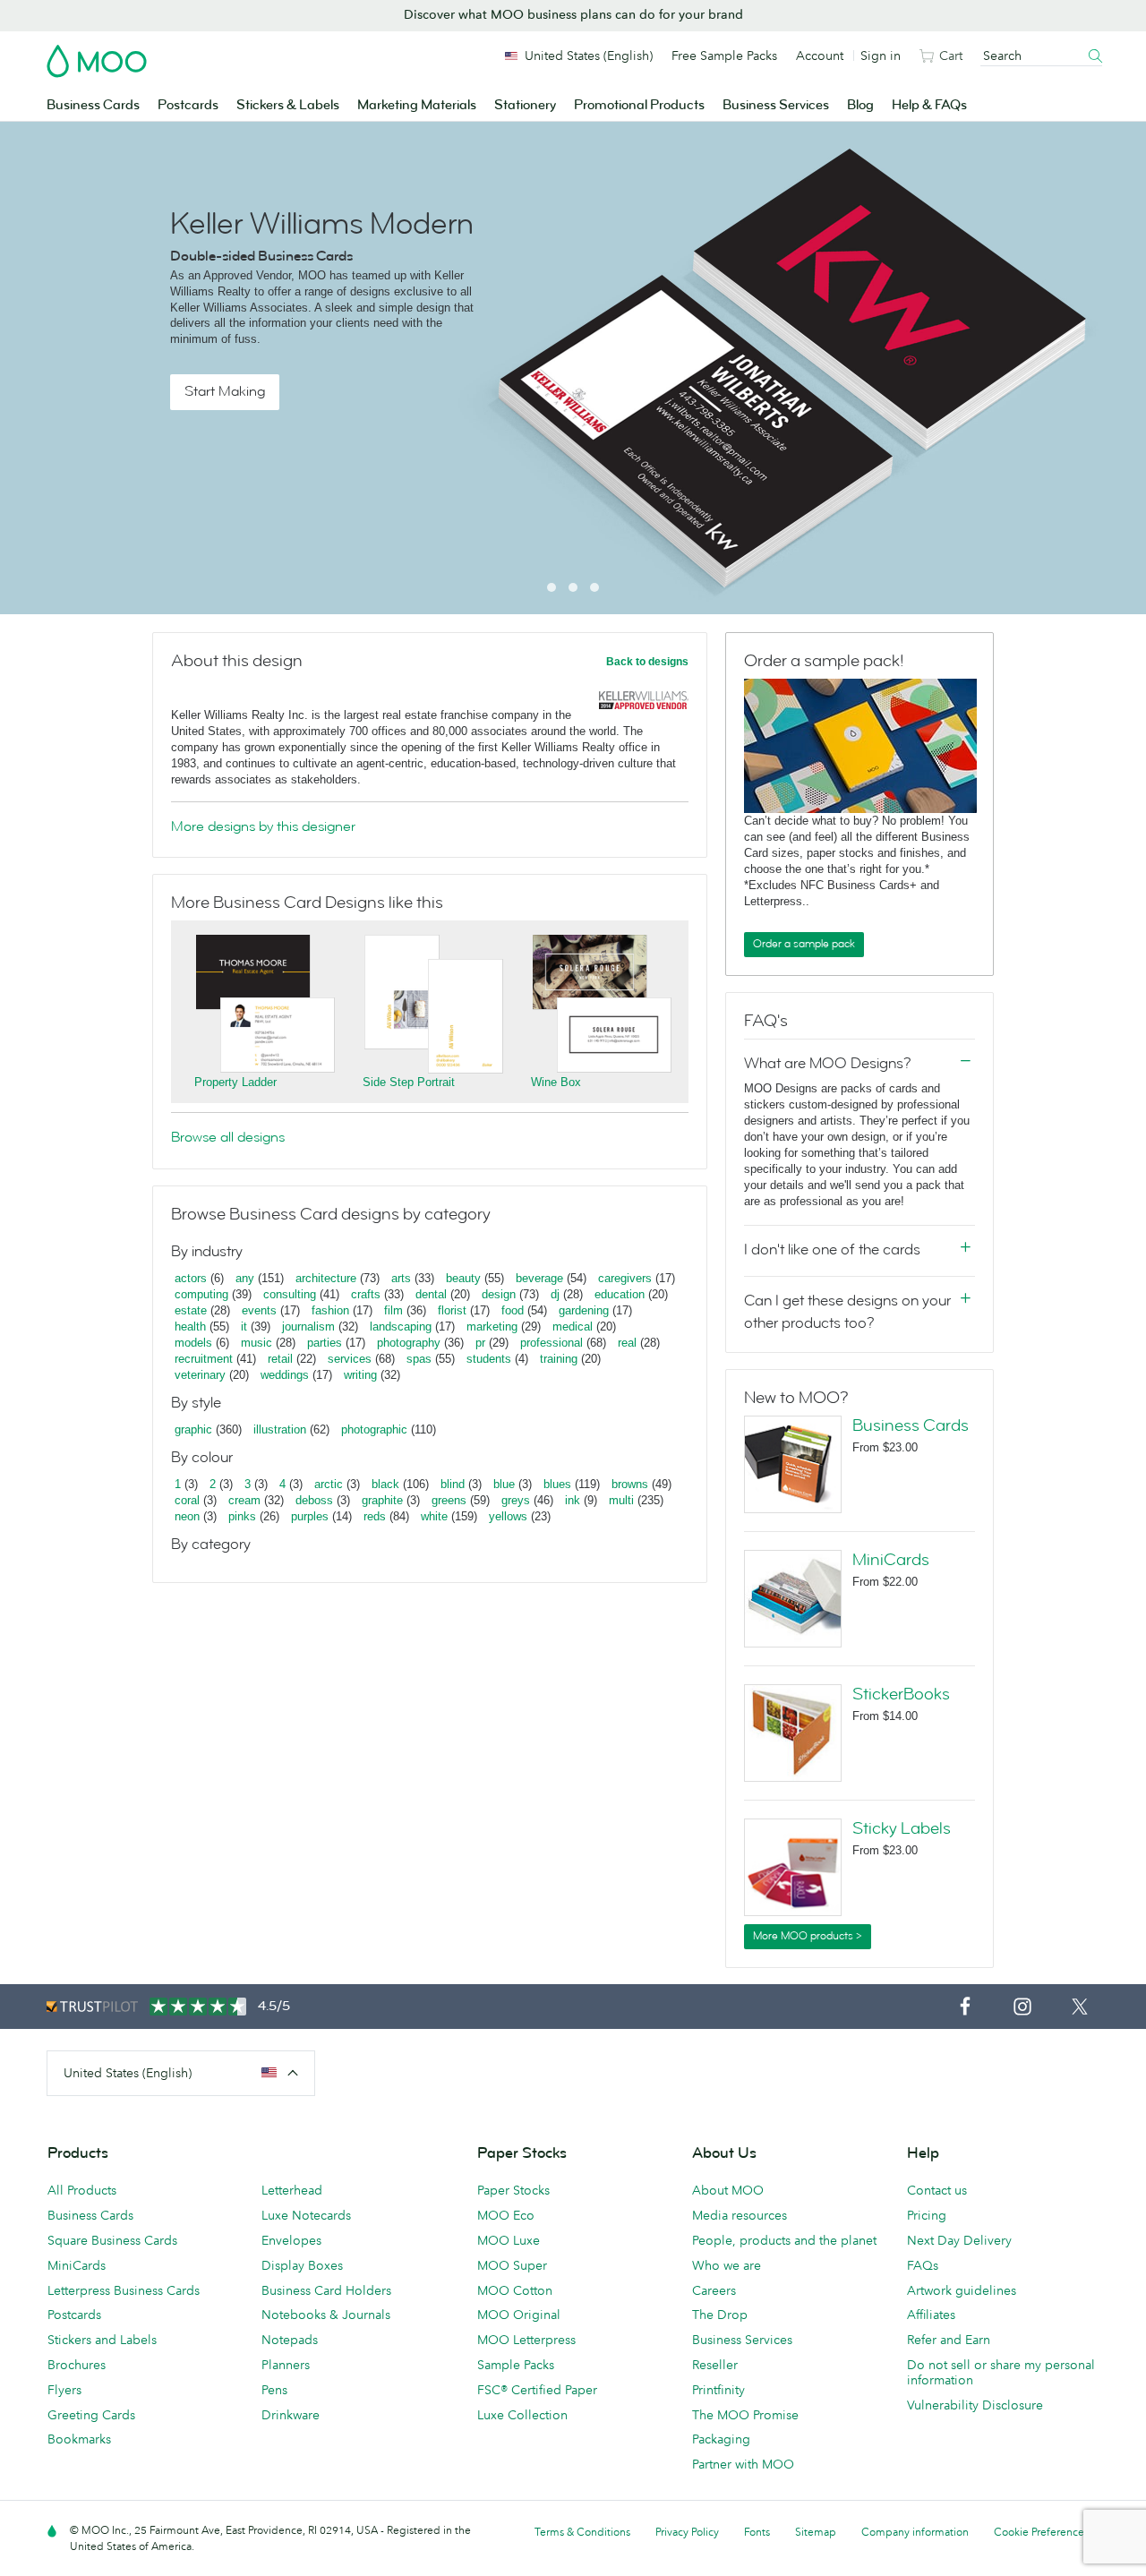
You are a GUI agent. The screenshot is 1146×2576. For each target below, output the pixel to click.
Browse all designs (228, 1137)
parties (325, 1343)
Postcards (188, 105)
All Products (82, 2190)
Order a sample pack (804, 944)
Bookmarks (79, 2439)
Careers (714, 2290)
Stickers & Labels (288, 105)
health (190, 1327)
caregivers (625, 1278)
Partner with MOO (743, 2464)
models (193, 1343)
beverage (539, 1278)
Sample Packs (516, 2365)
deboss (314, 1500)
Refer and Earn (949, 2340)
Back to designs (647, 662)
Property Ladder (235, 1082)
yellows (508, 1516)
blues (557, 1484)
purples (310, 1516)
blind (453, 1484)
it (244, 1327)
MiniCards (891, 1560)
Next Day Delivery (959, 2240)
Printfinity (718, 2390)
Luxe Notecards (306, 2215)
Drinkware (291, 2415)
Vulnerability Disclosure (975, 2405)
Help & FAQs (929, 105)
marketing (492, 1327)
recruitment (204, 1359)
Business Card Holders (326, 2290)
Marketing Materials (417, 105)
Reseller (715, 2365)
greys (516, 1500)
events (259, 1310)
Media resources (740, 2215)
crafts (366, 1294)
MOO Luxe (509, 2240)
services (350, 1359)
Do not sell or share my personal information (1001, 2372)
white (434, 1516)
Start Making (225, 391)
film (393, 1310)
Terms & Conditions (582, 2532)
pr (480, 1343)
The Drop (720, 2315)
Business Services (776, 105)
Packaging (721, 2439)
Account (820, 56)
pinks (242, 1516)
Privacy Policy (687, 2532)
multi (621, 1500)
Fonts (757, 2532)
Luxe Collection (522, 2415)
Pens (274, 2390)
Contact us (937, 2190)
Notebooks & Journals (326, 2315)
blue (504, 1484)
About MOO (728, 2190)
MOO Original (519, 2315)
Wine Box (556, 1082)
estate (191, 1310)
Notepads (290, 2340)
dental (431, 1294)
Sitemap (816, 2532)
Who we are (727, 2265)
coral (187, 1500)
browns (630, 1484)
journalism (308, 1327)
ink (573, 1500)
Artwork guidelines (962, 2290)
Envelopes (291, 2240)
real (627, 1343)
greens (449, 1500)
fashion (330, 1310)
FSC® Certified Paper (537, 2390)
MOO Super (512, 2265)
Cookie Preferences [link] (1041, 2532)
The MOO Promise (745, 2415)
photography (409, 1343)
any (245, 1278)
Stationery (525, 105)
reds (375, 1516)
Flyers (64, 2390)
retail (280, 1359)
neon (187, 1516)
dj (555, 1294)
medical (573, 1327)
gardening (584, 1310)
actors (191, 1278)
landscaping (401, 1327)
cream (244, 1500)
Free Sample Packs (724, 56)
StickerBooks (901, 1694)
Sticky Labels (902, 1828)
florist (452, 1310)
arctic (329, 1484)
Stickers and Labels (102, 2340)
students (489, 1359)
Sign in (881, 56)
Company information (915, 2532)
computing (201, 1294)
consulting (290, 1294)
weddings (285, 1375)
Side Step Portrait (409, 1082)
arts (401, 1278)
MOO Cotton (515, 2290)
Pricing (927, 2215)
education (620, 1294)
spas (419, 1359)
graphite (382, 1500)
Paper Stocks (513, 2190)
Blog (860, 105)
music (257, 1343)
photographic (374, 1429)
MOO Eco (506, 2215)
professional (552, 1343)
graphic (193, 1429)
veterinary (200, 1375)
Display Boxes (302, 2265)
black (385, 1484)
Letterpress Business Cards (124, 2290)
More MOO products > (808, 1936)
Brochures (77, 2365)
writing (360, 1375)
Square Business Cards (112, 2240)
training (559, 1359)
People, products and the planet (784, 2240)
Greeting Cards (91, 2415)
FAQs (923, 2265)
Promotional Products (639, 105)
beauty (463, 1278)
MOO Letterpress (526, 2340)
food (513, 1310)
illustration (280, 1429)
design (499, 1294)
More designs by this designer (263, 826)
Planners (286, 2365)
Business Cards (93, 105)
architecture (326, 1278)
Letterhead (292, 2190)
